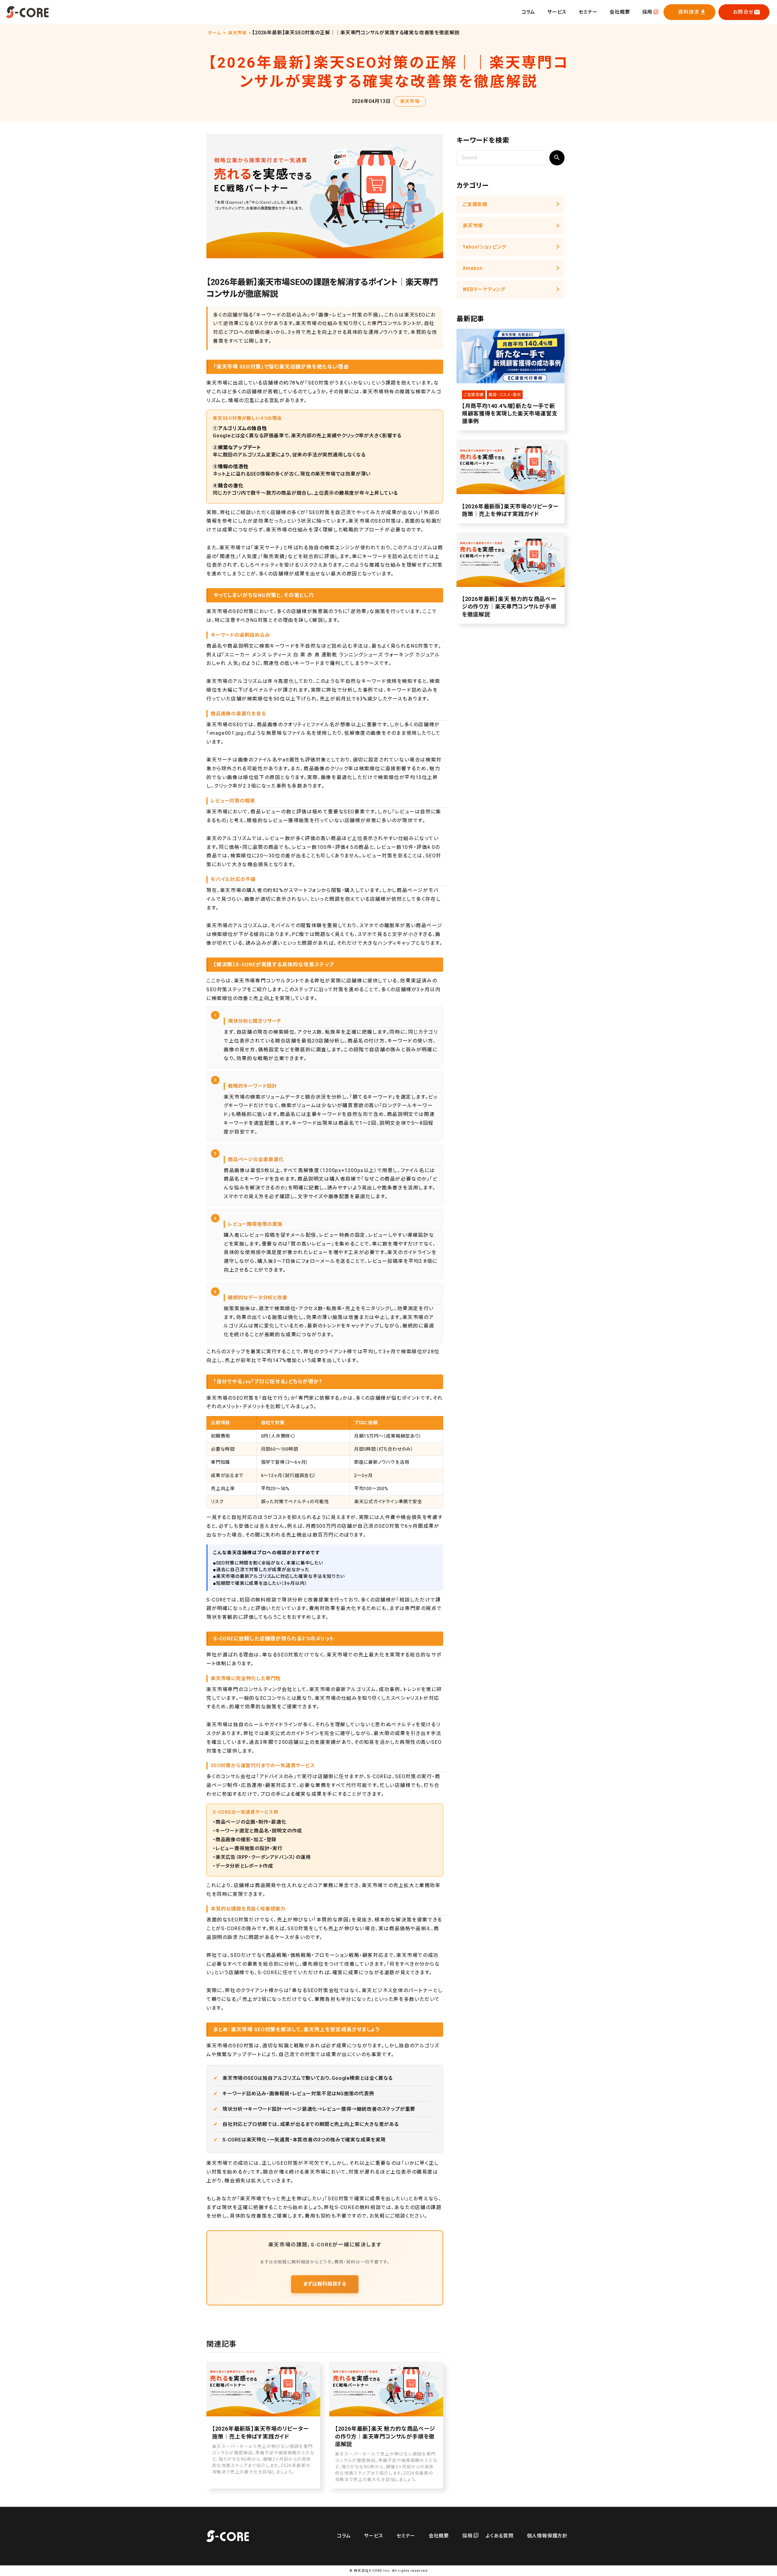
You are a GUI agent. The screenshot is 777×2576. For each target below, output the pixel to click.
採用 (647, 12)
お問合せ (743, 12)
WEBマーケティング (484, 289)
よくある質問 (500, 2536)
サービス (557, 12)
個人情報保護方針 (547, 2536)
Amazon (473, 268)
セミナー (588, 12)
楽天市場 (237, 33)
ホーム (214, 33)
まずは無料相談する (325, 2284)
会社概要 (620, 12)
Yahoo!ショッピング (484, 247)
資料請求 (689, 12)
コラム (528, 12)
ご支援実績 (475, 204)
